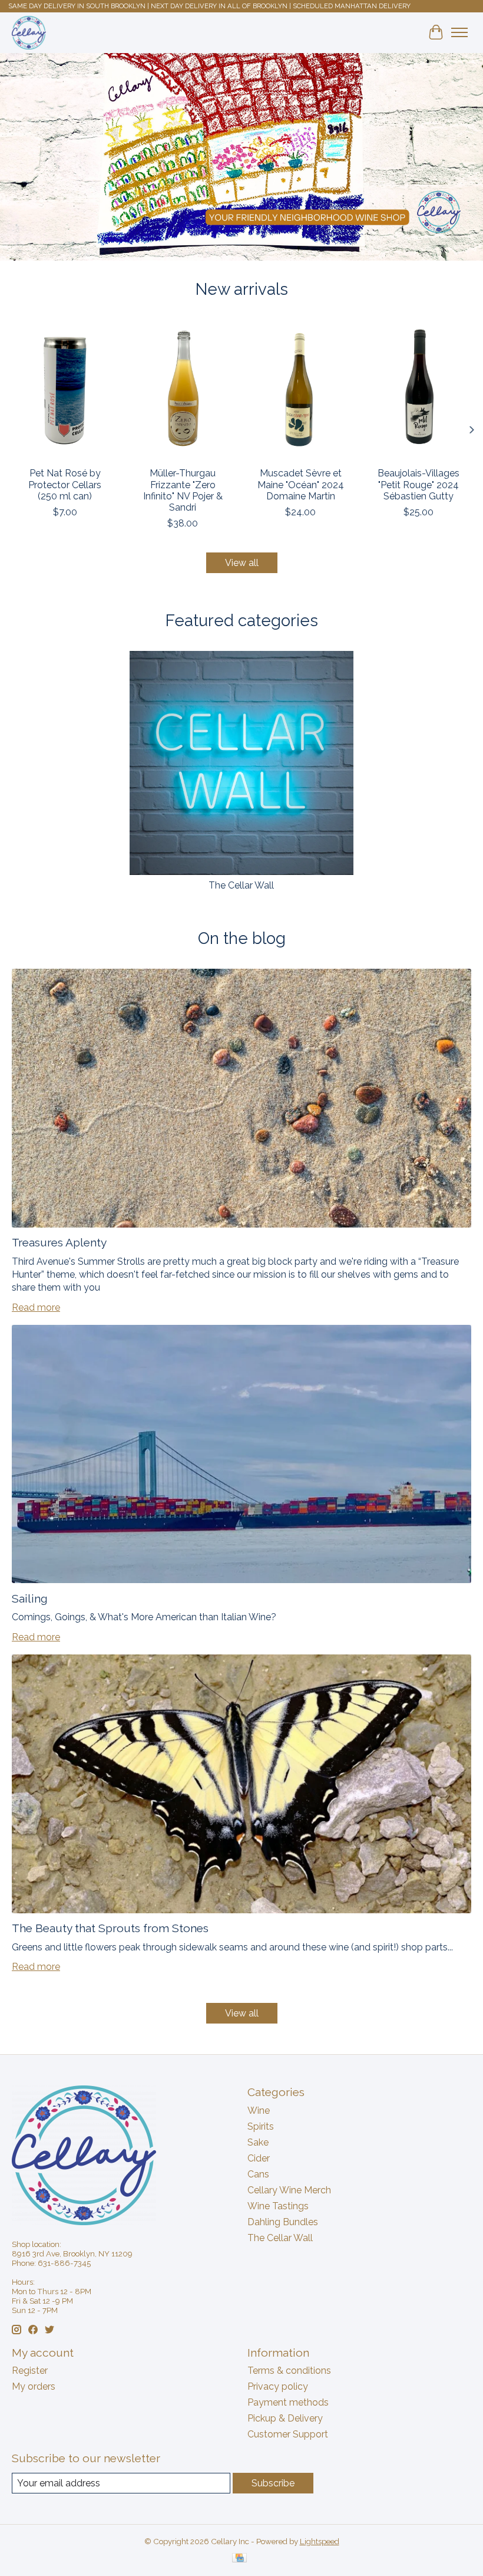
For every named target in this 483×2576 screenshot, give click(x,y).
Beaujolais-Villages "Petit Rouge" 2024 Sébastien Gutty (419, 484)
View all (242, 563)
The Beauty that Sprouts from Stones (110, 1928)
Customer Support (288, 2434)
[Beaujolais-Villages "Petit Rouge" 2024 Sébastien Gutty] (418, 390)
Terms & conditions (289, 2371)
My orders (34, 2386)
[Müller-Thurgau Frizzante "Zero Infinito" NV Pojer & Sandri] (183, 390)
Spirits (261, 2126)
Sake (258, 2142)
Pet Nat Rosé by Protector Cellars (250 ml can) (65, 484)
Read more (36, 1307)
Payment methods (288, 2402)
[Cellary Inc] (29, 32)
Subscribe (273, 2483)
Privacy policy (278, 2386)
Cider (259, 2158)
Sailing (30, 1598)
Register (30, 2371)
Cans (258, 2174)
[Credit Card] (239, 2559)
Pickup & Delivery (285, 2418)
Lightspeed (320, 2541)
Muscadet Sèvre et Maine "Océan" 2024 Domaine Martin (301, 484)
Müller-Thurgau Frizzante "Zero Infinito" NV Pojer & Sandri (183, 490)
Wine (259, 2111)
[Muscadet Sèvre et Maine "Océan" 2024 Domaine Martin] (300, 390)
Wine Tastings (278, 2206)
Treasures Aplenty (59, 1242)
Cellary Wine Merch (289, 2190)
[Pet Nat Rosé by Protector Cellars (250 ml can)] (65, 390)
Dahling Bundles (283, 2222)
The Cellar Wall (241, 885)
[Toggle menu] (459, 32)
